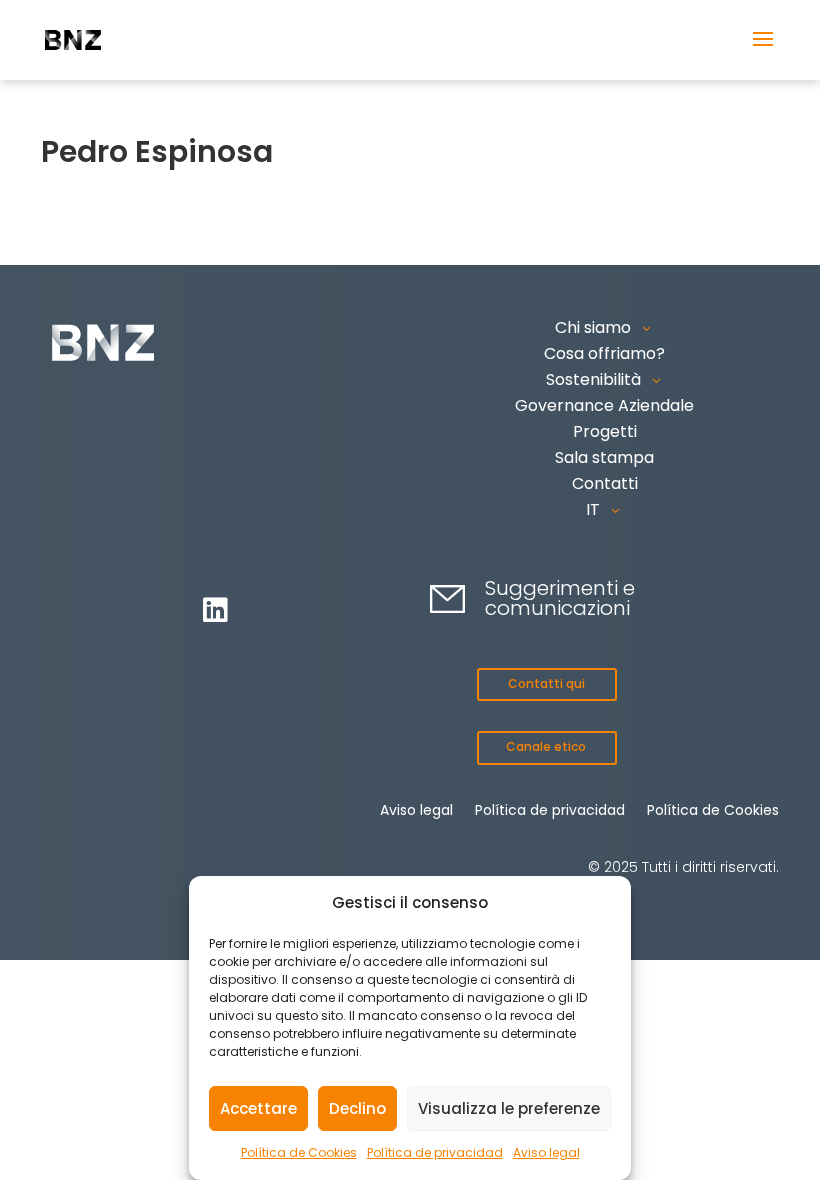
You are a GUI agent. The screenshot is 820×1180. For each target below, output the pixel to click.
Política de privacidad (435, 1152)
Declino (357, 1108)
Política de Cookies (299, 1152)
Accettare (258, 1108)
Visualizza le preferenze (509, 1108)
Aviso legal (546, 1152)
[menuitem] (604, 510)
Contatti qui (546, 683)
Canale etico (546, 746)
